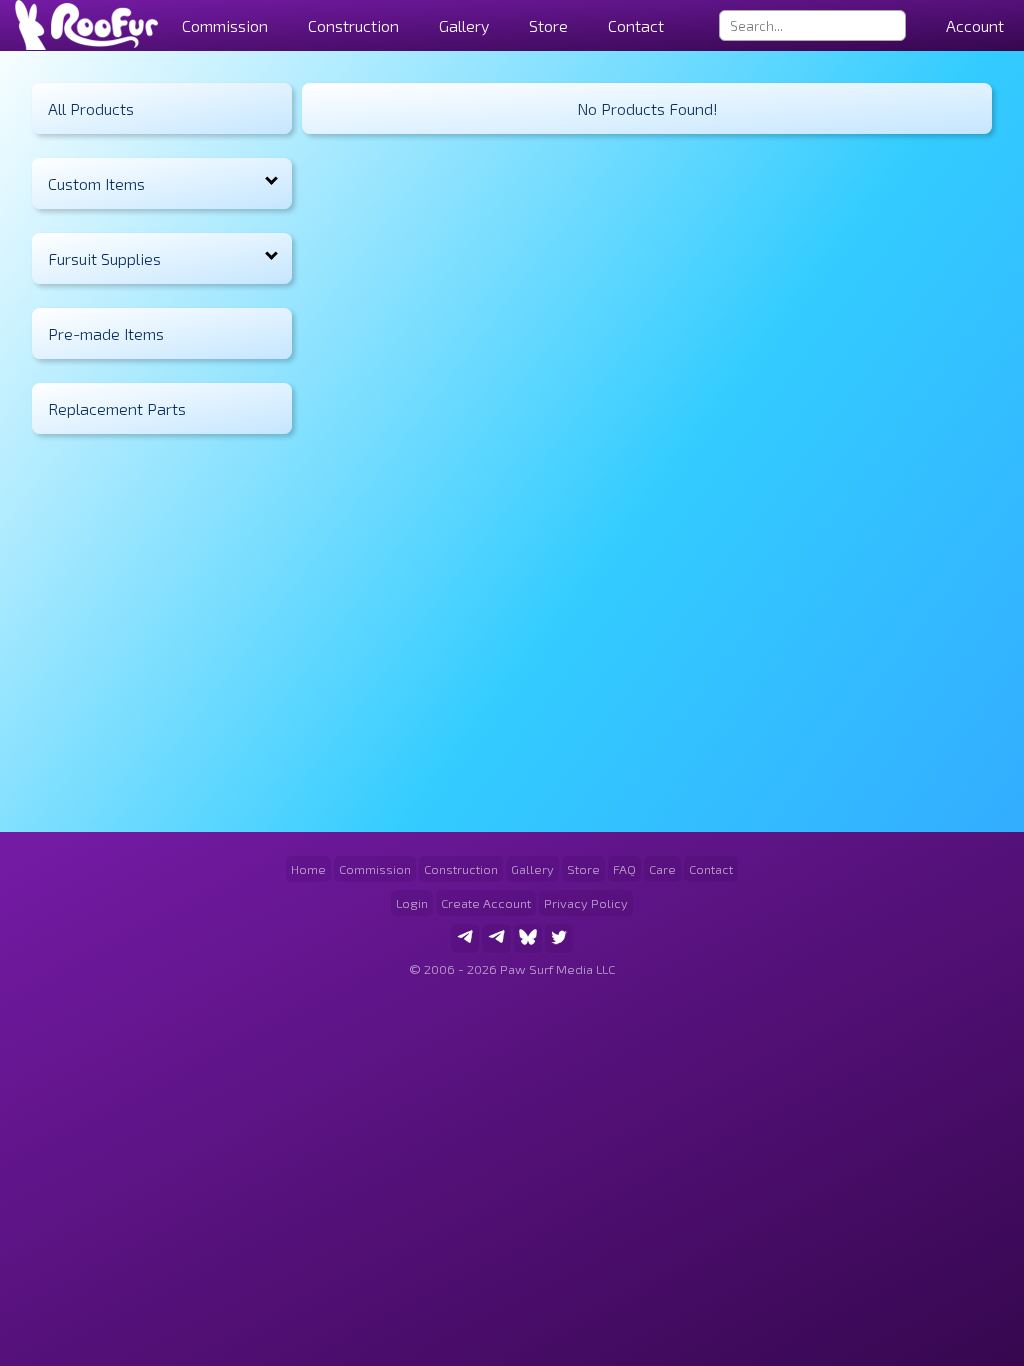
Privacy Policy (586, 903)
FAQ (624, 869)
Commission (375, 869)
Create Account (486, 903)
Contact (636, 25)
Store (548, 25)
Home (308, 869)
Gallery (464, 25)
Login (412, 903)
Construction (461, 869)
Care (662, 869)
